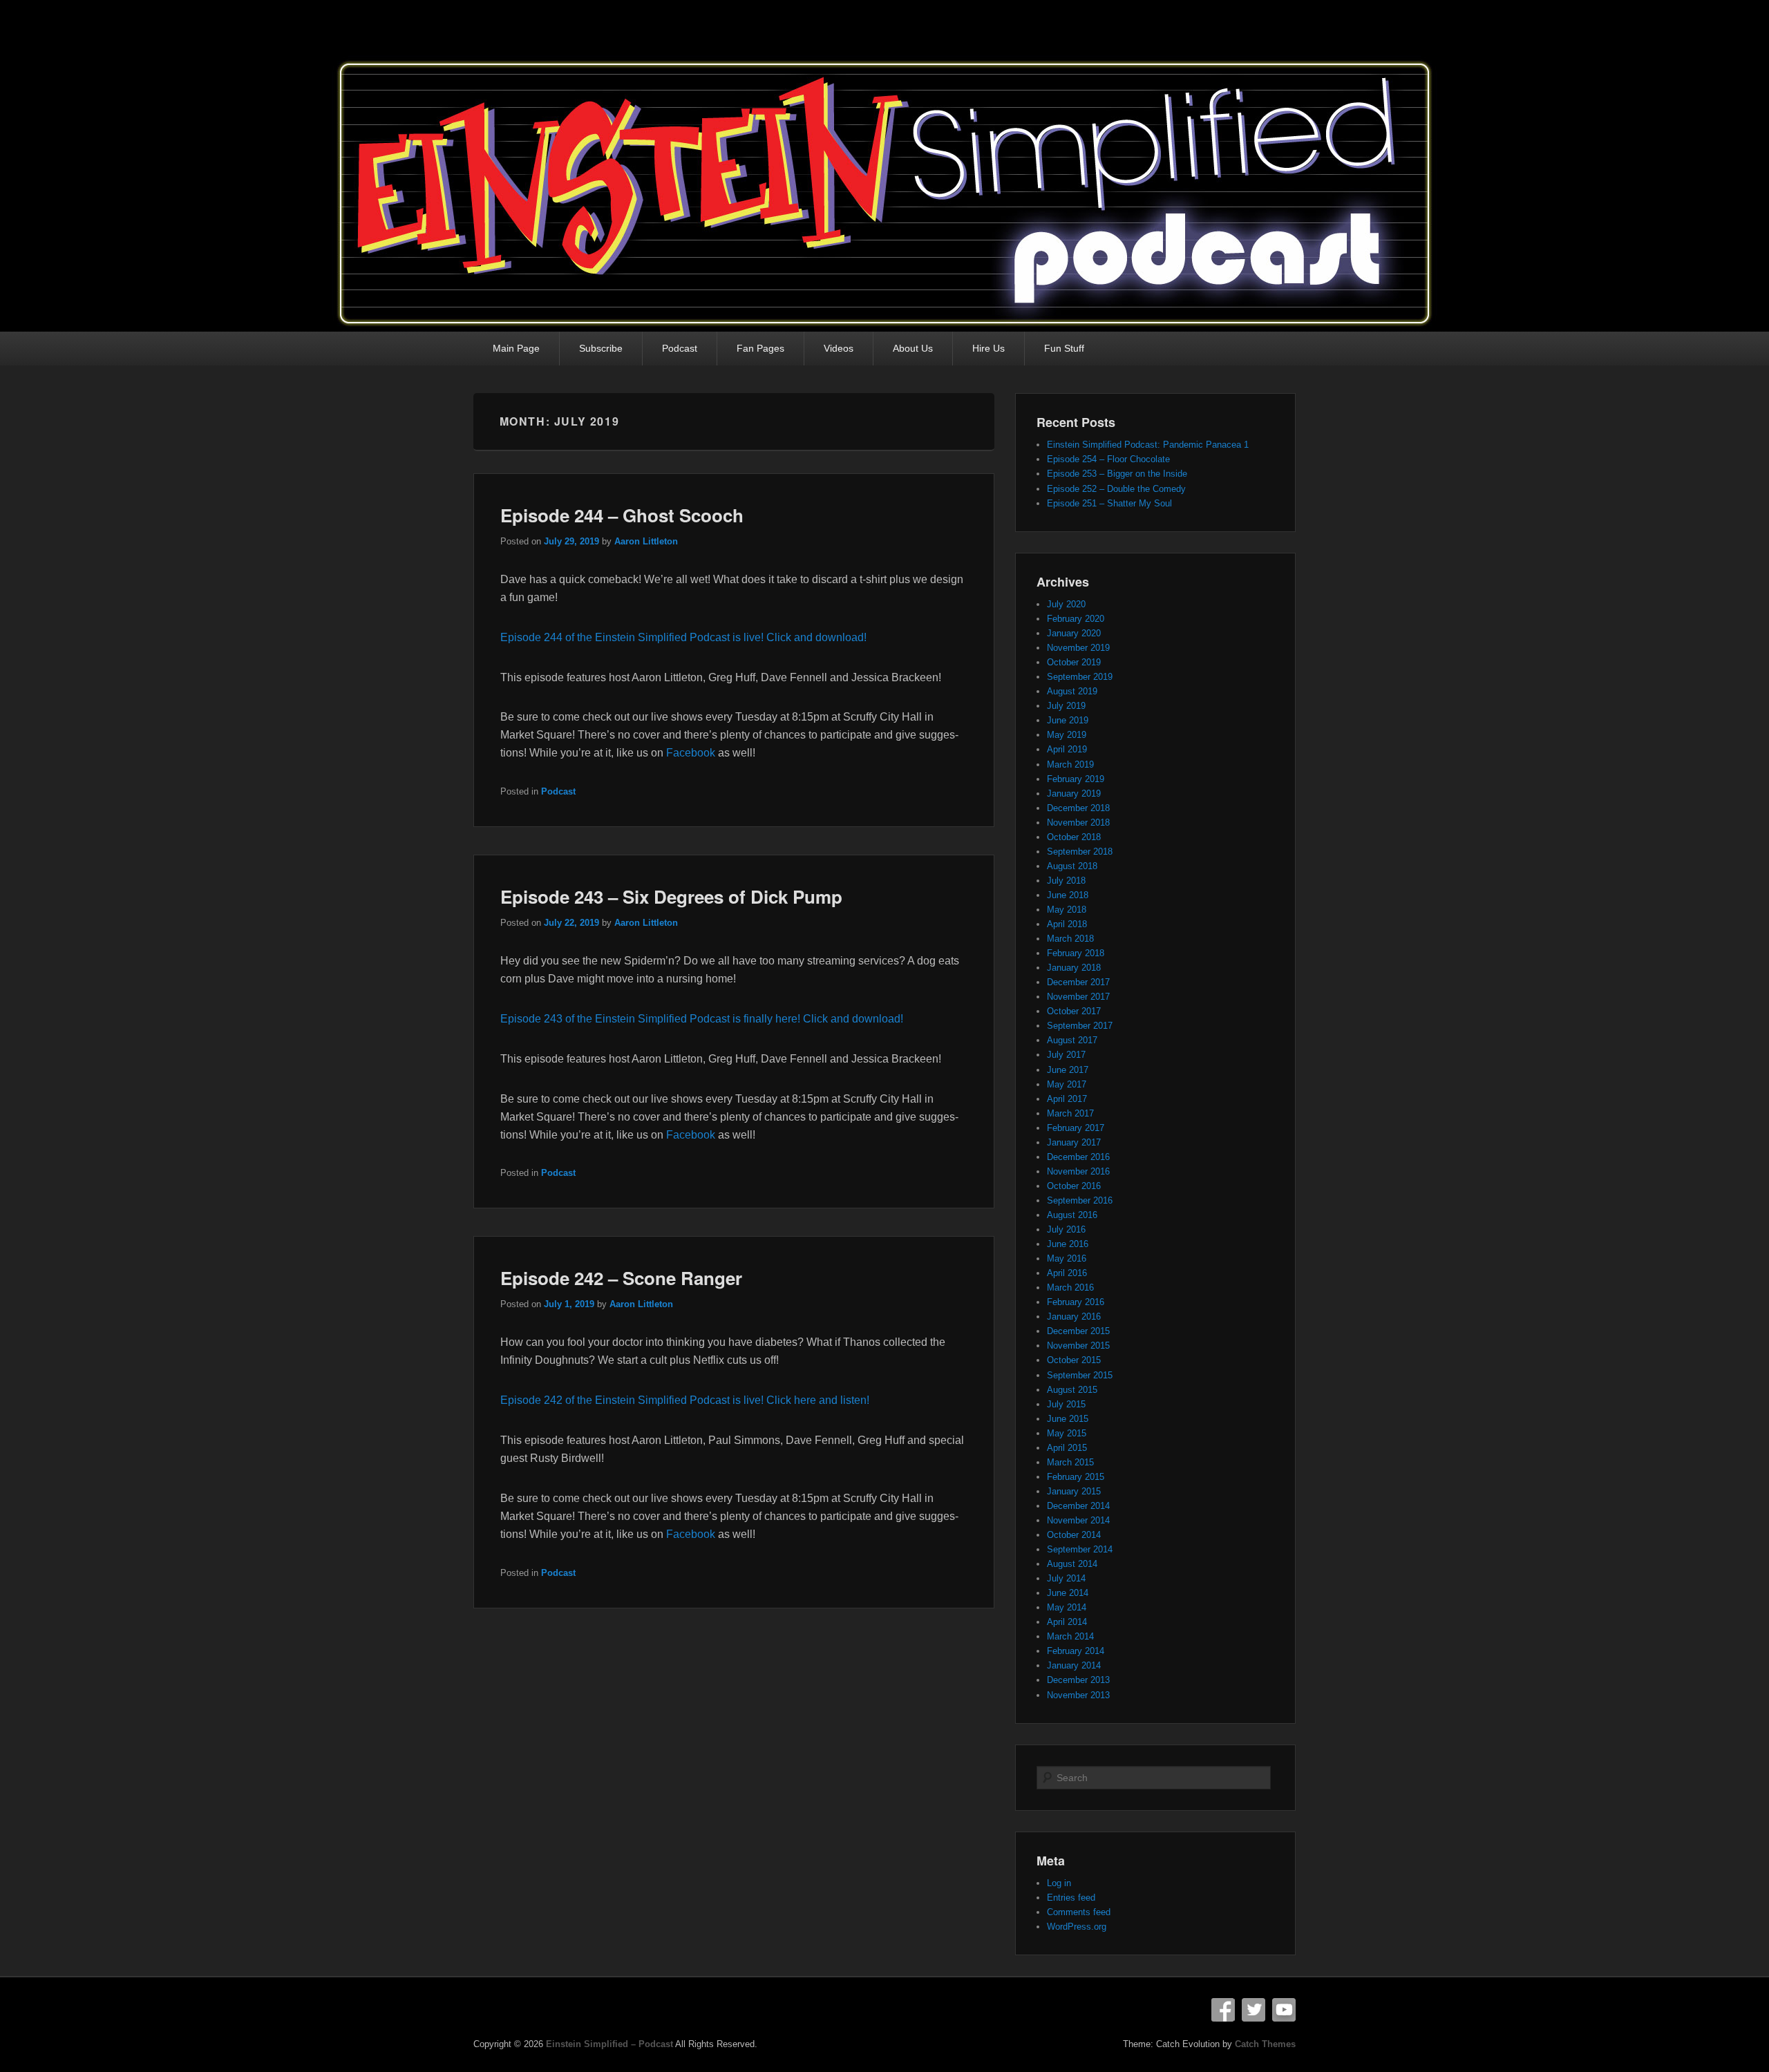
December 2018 (1078, 808)
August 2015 (1072, 1390)
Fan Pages (760, 348)
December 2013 (1078, 1680)
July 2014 (1066, 1578)
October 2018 (1074, 837)
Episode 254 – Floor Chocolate (1108, 459)
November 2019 (1078, 648)
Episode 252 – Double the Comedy (1116, 489)
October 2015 (1074, 1360)
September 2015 (1080, 1375)
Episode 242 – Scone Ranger (621, 1278)
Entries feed (1071, 1898)
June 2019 (1068, 720)
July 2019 (1066, 706)
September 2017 (1080, 1026)
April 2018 (1067, 924)
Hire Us (988, 348)
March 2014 (1070, 1636)
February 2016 (1076, 1302)
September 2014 (1080, 1549)
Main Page (516, 348)
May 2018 (1067, 910)
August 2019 (1072, 691)
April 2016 (1067, 1273)
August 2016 (1072, 1215)
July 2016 (1066, 1229)
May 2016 (1067, 1258)
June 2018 (1068, 895)
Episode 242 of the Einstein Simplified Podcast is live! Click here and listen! (685, 1400)
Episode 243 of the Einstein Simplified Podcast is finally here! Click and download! (702, 1019)
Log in (1059, 1883)
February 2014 (1076, 1651)
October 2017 (1074, 1011)
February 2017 (1076, 1128)
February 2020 (1076, 619)
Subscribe (601, 348)
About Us (913, 348)
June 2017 (1068, 1070)
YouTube (1284, 2010)
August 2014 (1072, 1564)
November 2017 (1078, 997)
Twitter (1254, 2010)
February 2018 (1076, 953)
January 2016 (1074, 1317)
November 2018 (1078, 823)
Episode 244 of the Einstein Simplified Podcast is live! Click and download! (683, 637)
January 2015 (1074, 1491)
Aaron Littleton (646, 541)
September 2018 (1080, 852)
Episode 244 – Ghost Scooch (622, 515)
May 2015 (1067, 1433)
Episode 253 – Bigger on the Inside (1117, 474)
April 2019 (1067, 749)
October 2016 (1074, 1186)
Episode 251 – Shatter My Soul (1109, 503)
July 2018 (1066, 881)
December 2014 (1078, 1506)
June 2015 (1068, 1419)
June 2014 (1068, 1593)
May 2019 (1067, 735)
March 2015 (1070, 1462)
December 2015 (1078, 1331)
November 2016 (1078, 1171)
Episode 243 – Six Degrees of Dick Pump (671, 896)
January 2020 (1074, 633)
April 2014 (1067, 1622)
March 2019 (1070, 764)
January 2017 (1074, 1142)
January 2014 (1074, 1665)
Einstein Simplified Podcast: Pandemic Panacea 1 (1148, 445)
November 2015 (1078, 1346)
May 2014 (1067, 1607)
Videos (839, 348)
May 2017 (1067, 1084)
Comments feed (1079, 1912)
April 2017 (1067, 1099)
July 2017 (1066, 1055)
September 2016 (1080, 1200)
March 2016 (1070, 1287)
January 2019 (1074, 793)
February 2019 (1076, 779)
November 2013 (1078, 1695)
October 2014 (1074, 1535)
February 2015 (1076, 1477)
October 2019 (1074, 662)
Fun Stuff (1064, 348)
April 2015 (1067, 1448)
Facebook (691, 753)
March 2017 (1070, 1113)
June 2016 (1068, 1244)
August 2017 (1072, 1040)
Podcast (680, 348)
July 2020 (1066, 604)
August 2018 (1072, 866)
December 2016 (1078, 1157)
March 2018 (1070, 939)
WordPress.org (1077, 1927)
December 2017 (1078, 982)
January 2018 (1074, 968)
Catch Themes (1265, 2044)
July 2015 (1066, 1404)
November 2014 (1078, 1520)
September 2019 (1080, 677)
